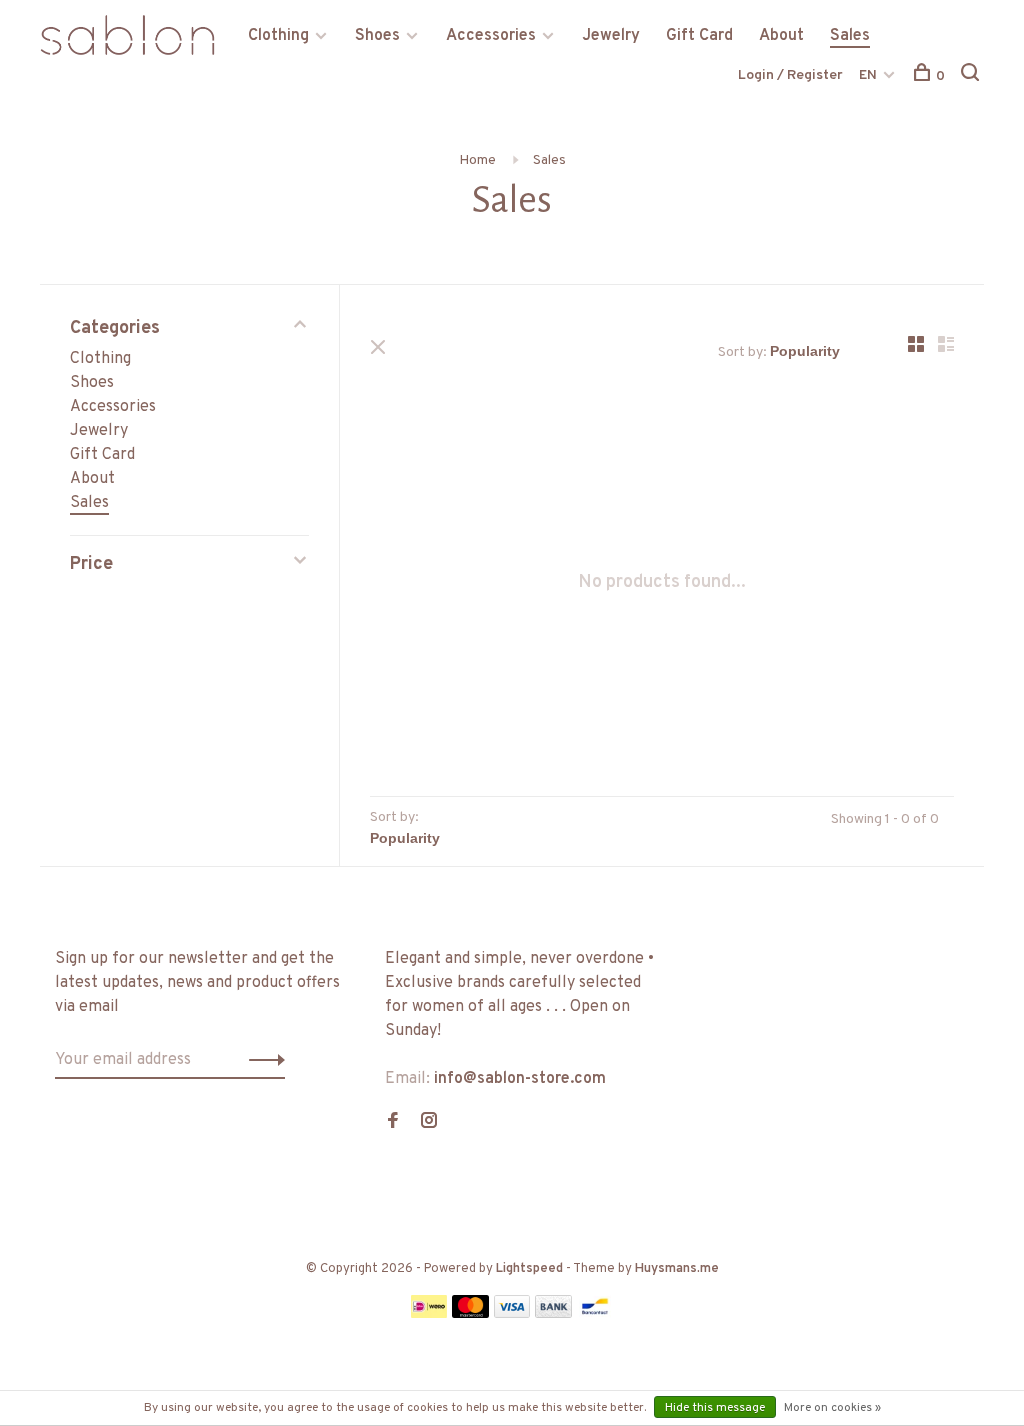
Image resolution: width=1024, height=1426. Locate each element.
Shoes (377, 36)
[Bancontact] (595, 1314)
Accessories (491, 36)
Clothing (278, 36)
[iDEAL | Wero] (429, 1314)
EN (868, 75)
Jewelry (611, 36)
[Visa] (512, 1314)
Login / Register (790, 75)
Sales (850, 36)
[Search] (972, 76)
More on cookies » (832, 1408)
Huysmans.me (677, 1269)
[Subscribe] (261, 1060)
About (781, 36)
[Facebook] (393, 1123)
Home (477, 160)
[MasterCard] (470, 1314)
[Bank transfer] (553, 1314)
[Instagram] (429, 1123)
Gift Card (699, 36)
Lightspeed (529, 1269)
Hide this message (715, 1408)
